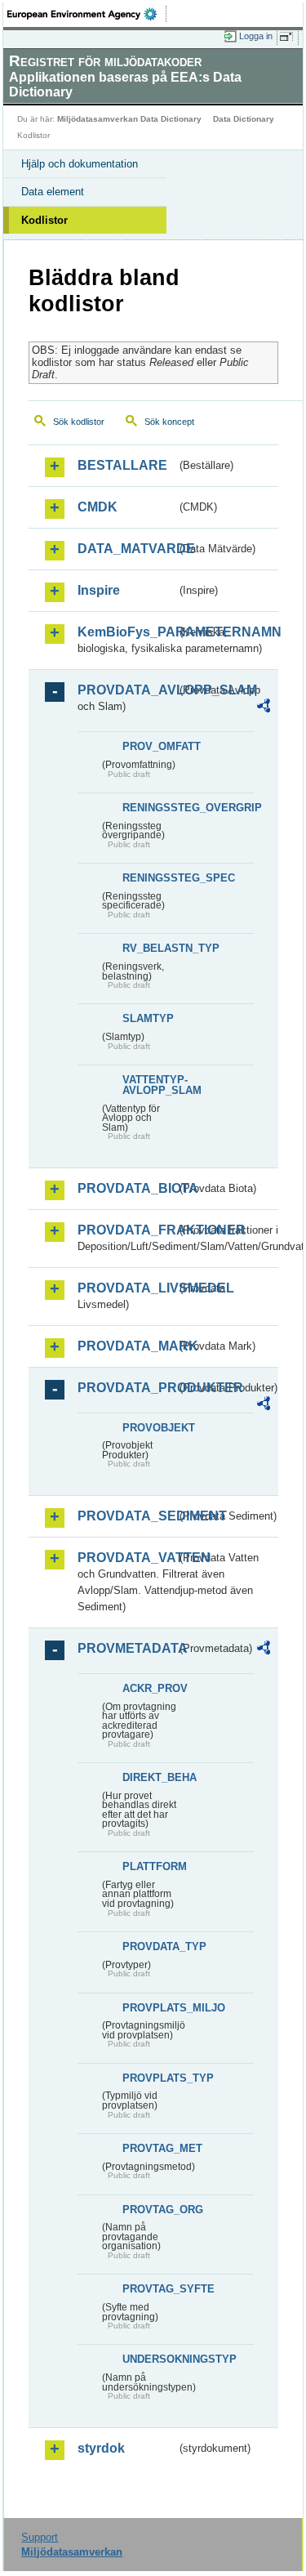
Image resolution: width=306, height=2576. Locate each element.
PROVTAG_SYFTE (149, 2289)
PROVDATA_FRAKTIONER (127, 1230)
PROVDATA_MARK (127, 1346)
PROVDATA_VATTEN (127, 1558)
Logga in (256, 36)
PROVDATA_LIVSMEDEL (127, 1288)
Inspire (99, 590)
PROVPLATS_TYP (149, 2078)
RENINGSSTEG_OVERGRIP (149, 808)
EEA (87, 14)
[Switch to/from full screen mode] (289, 37)
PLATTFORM (149, 1866)
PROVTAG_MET (149, 2148)
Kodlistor (44, 220)
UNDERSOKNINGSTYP (149, 2359)
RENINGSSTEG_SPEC (149, 878)
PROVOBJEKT (149, 1428)
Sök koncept (169, 422)
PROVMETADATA (127, 1648)
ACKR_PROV (149, 1688)
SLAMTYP (148, 1018)
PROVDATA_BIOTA (127, 1188)
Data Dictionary (244, 119)
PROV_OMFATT (149, 746)
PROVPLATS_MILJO (149, 2008)
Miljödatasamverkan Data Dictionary (129, 119)
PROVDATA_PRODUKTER (127, 1388)
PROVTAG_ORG (149, 2210)
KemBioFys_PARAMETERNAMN (127, 632)
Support (40, 2537)
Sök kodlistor (79, 422)
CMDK (98, 507)
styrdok (101, 2448)
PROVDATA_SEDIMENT (127, 1516)
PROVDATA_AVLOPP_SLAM (127, 690)
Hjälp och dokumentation (80, 164)
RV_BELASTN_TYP (149, 948)
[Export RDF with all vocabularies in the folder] (264, 708)
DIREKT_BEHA (149, 1777)
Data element (53, 192)
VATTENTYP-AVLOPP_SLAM (149, 1085)
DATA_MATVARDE (127, 549)
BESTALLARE (122, 465)
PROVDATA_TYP (149, 1947)
